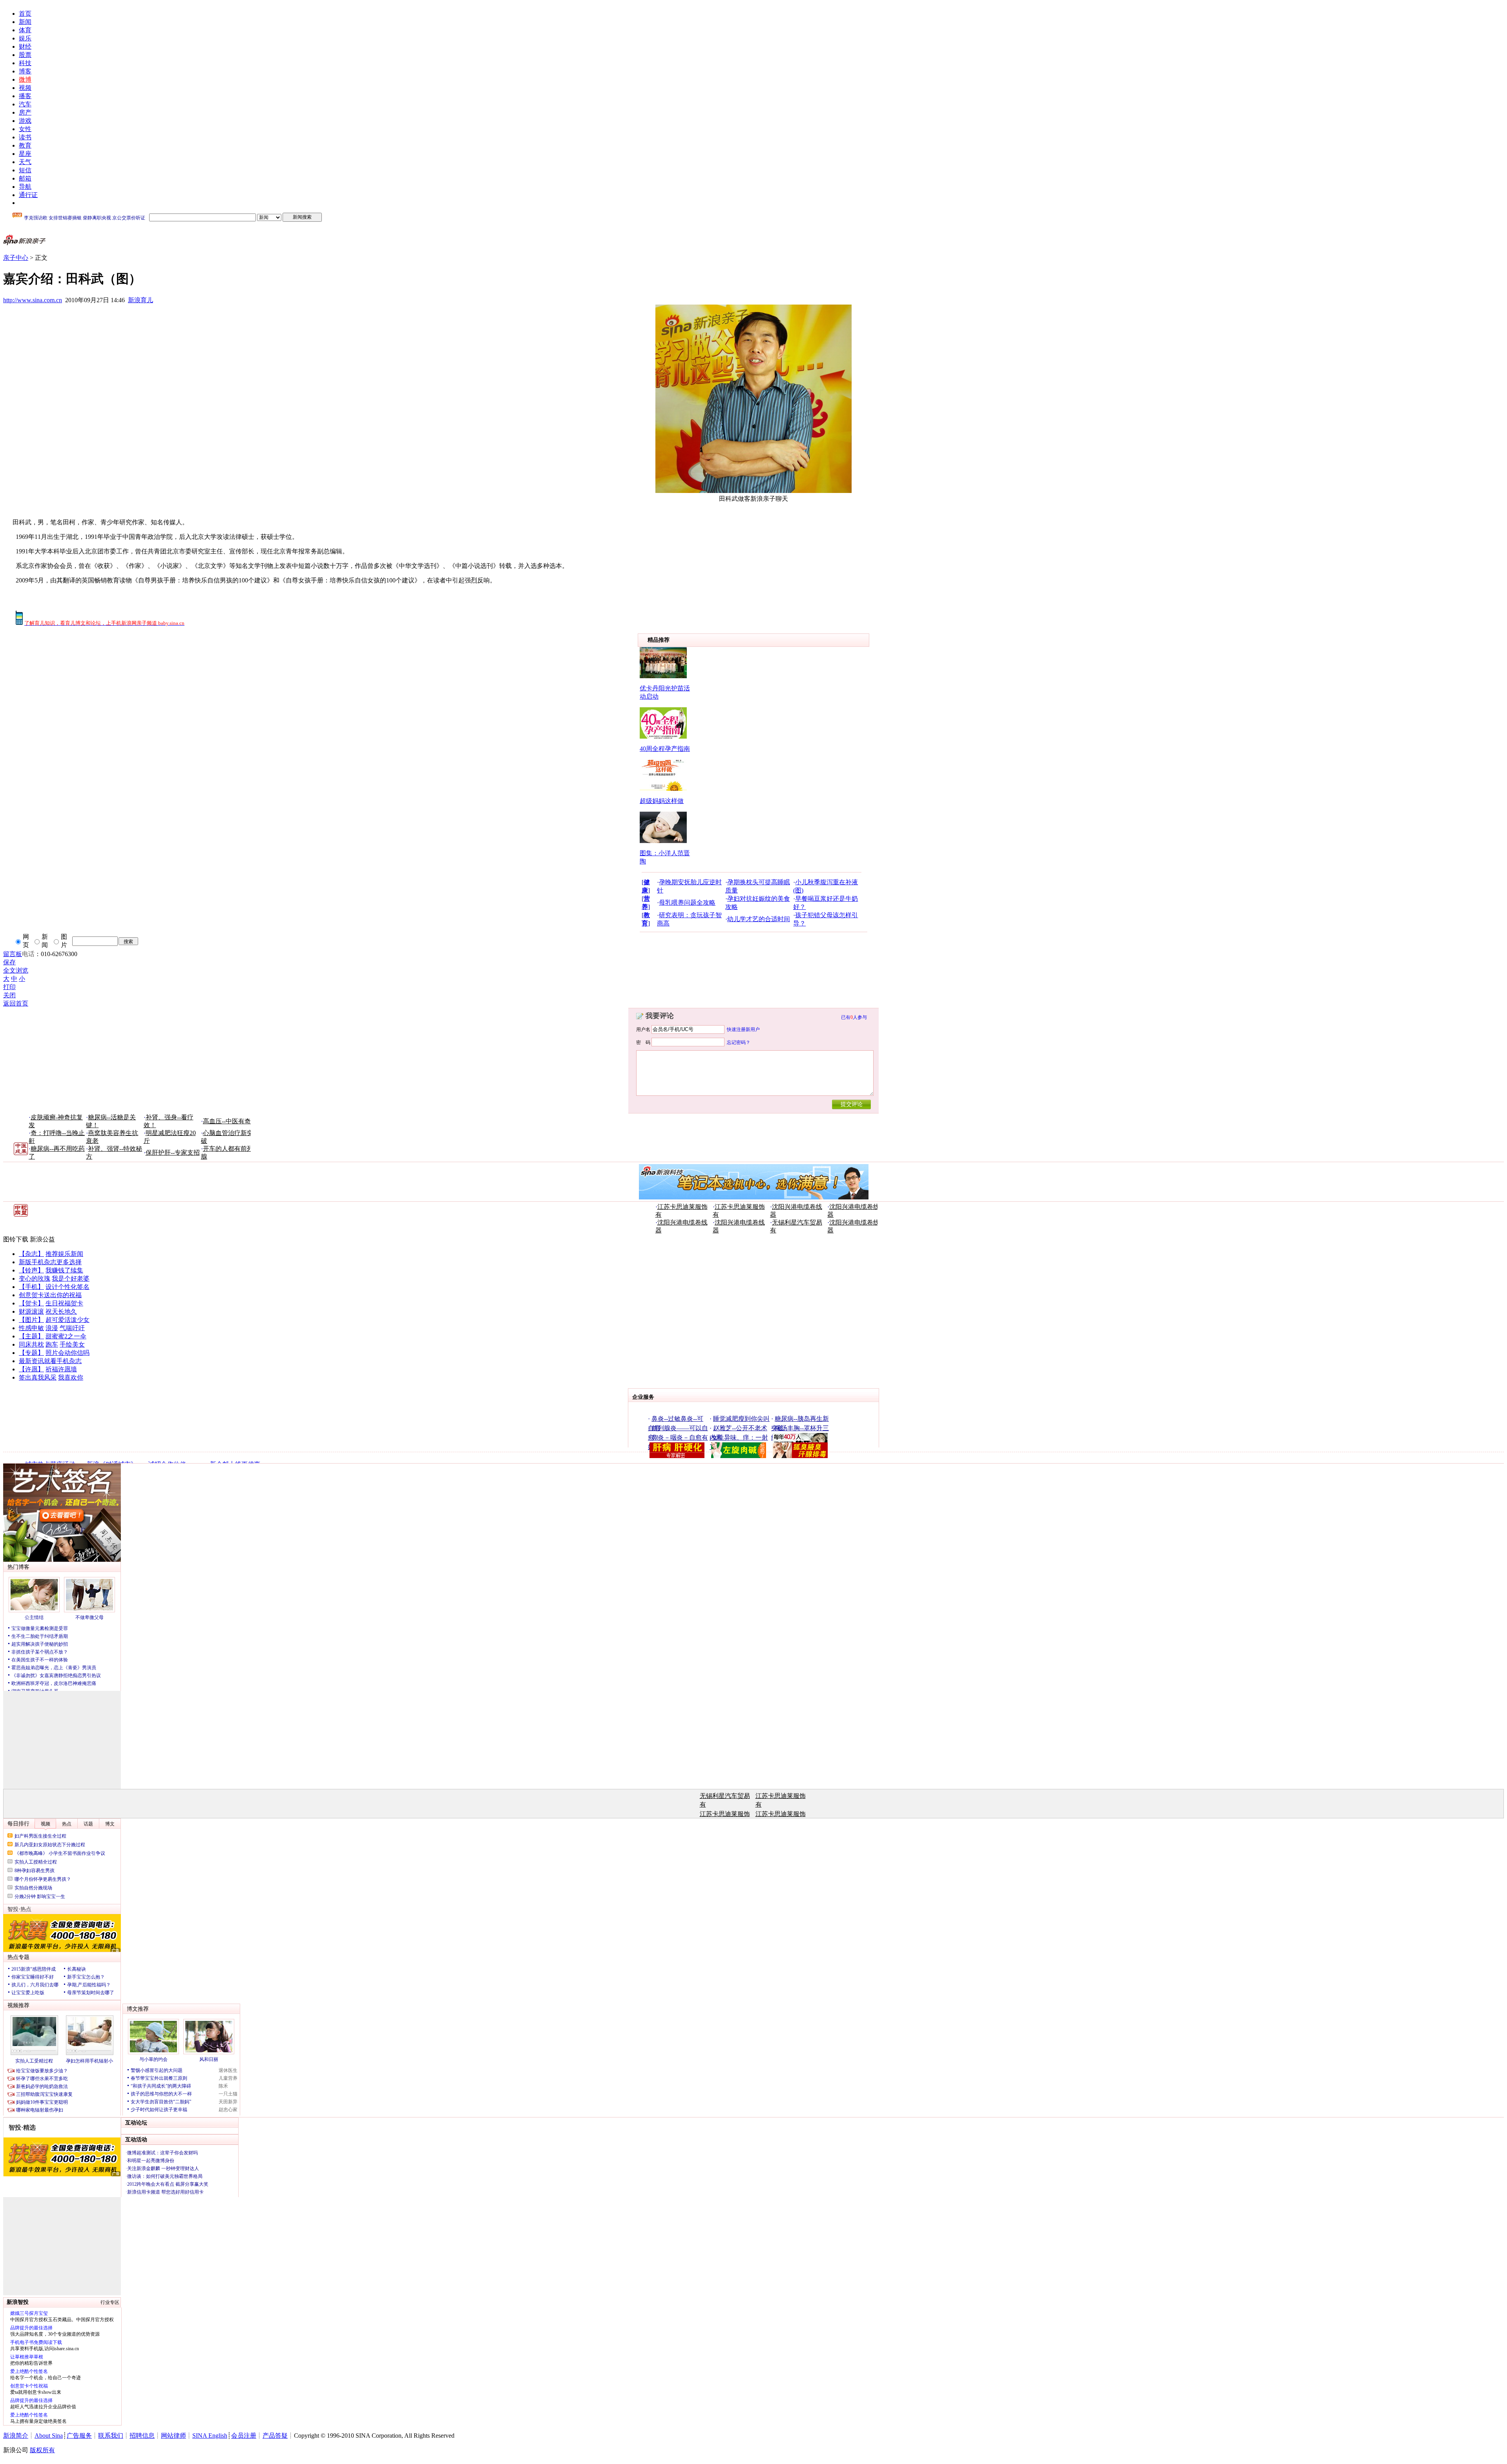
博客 (25, 71)
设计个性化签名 (68, 1287)
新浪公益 (42, 1239)
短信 (25, 170)
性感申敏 (31, 1328)
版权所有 (42, 2450)
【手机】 (31, 1287)
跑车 (52, 1344)
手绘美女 (72, 1344)
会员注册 (244, 2436)
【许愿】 (31, 1369)
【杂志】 (31, 1254)
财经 (25, 47)
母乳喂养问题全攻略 (687, 903)
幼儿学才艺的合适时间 (759, 919)
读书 (25, 137)
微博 (25, 79)
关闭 (9, 995)
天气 (25, 162)
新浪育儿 (140, 300)
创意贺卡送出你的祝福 (50, 1295)
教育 (25, 145)
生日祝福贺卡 (64, 1303)
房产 (25, 112)
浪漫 (52, 1328)
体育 (25, 30)
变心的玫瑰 (35, 1279)
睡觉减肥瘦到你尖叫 (741, 1419)
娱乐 (25, 38)
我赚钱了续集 (64, 1270)
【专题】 (31, 1353)
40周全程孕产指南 (665, 749)
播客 (25, 96)
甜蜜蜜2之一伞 (66, 1336)
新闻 (25, 22)
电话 (28, 954)
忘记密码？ (739, 1042)
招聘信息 (142, 2436)
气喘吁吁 (72, 1328)
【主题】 (31, 1336)
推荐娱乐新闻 (64, 1254)
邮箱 (25, 178)
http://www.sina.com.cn (33, 300)
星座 (25, 154)
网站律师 (173, 2436)
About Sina (49, 2436)
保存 (9, 962)
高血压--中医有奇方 (230, 1121)
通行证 (28, 195)
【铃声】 (31, 1270)
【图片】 (31, 1320)
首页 (25, 14)
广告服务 (79, 2436)
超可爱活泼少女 (68, 1320)
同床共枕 (31, 1344)
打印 (9, 987)
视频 (25, 88)
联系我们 (111, 2436)
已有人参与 (854, 1017)
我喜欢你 (71, 1377)
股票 (25, 55)
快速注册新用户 (743, 1029)
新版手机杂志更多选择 (50, 1262)
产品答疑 (275, 2436)
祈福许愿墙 (61, 1369)
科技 (25, 63)
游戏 (25, 121)
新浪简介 (16, 2436)
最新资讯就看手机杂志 (50, 1361)
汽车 (25, 104)
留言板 (13, 954)
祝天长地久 (61, 1311)
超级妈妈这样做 (662, 801)
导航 (25, 187)
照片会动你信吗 (68, 1353)
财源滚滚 (31, 1311)
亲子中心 (16, 258)
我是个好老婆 (71, 1279)
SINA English (210, 2436)
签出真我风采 (38, 1377)
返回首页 (16, 1003)
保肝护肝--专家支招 (173, 1153)
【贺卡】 (31, 1303)
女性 (25, 129)
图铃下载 (16, 1239)
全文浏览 (16, 970)
